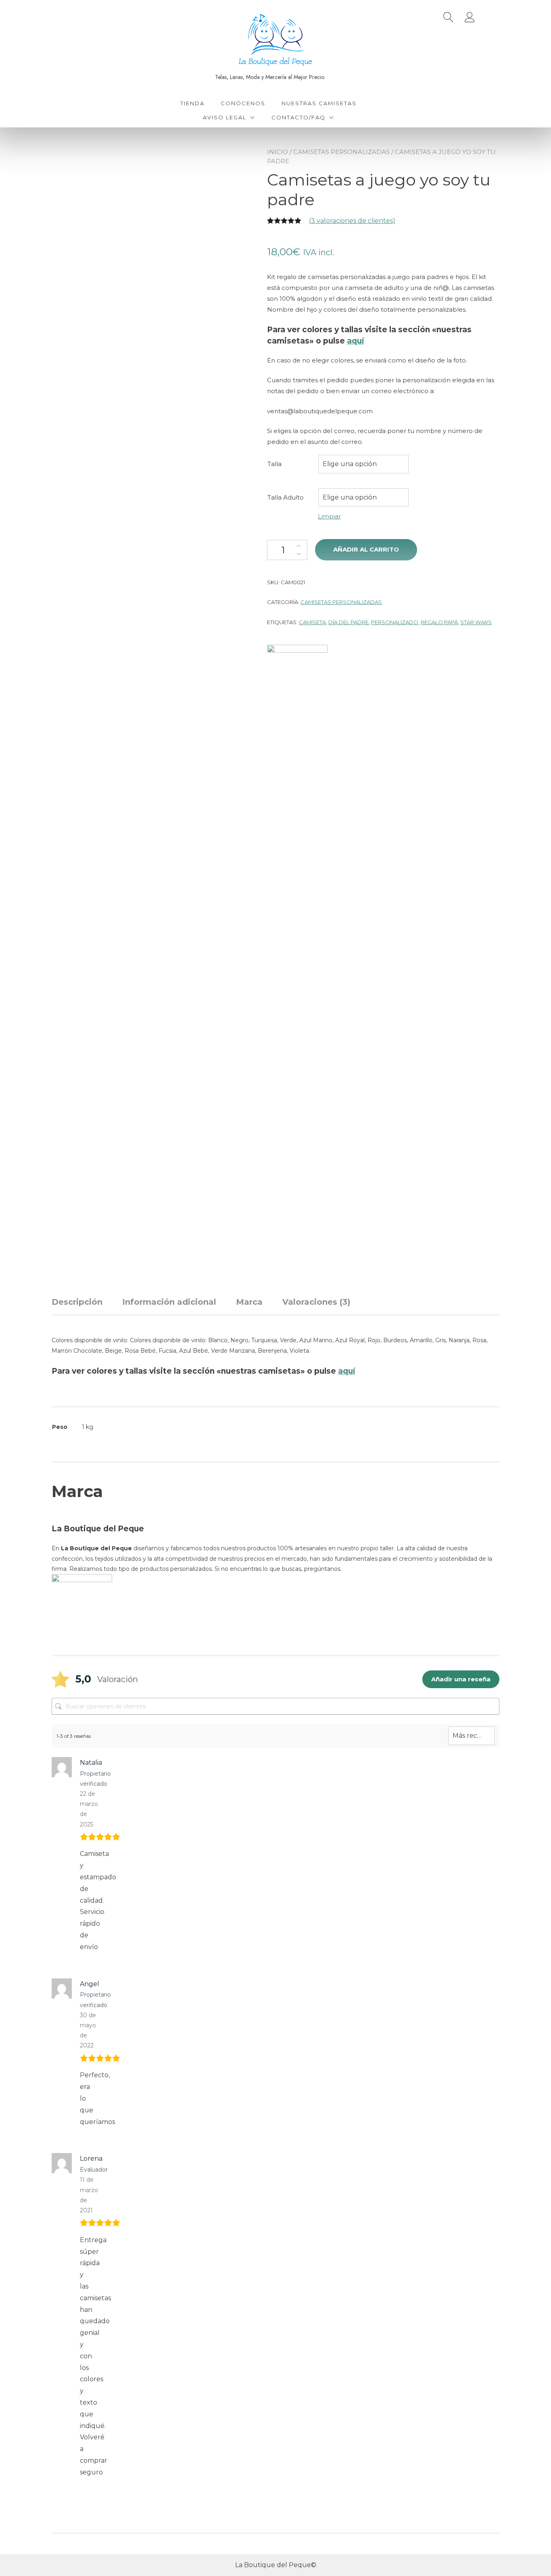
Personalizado (395, 622)
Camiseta (312, 622)
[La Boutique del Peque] (297, 947)
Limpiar (329, 516)
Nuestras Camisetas (319, 103)
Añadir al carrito (366, 549)
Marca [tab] (249, 1302)
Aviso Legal (225, 117)
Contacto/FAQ (298, 117)
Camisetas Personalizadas (341, 152)
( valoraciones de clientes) (352, 221)
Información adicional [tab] (169, 1302)
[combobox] (363, 464)
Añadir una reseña (461, 1679)
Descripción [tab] (77, 1302)
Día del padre (349, 622)
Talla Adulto (286, 497)
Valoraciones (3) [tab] (316, 1302)
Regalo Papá (439, 622)
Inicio (278, 152)
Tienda (192, 103)
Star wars (476, 622)
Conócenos (243, 103)
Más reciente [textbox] (471, 1736)
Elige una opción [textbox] (350, 464)
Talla (274, 464)
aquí (355, 341)
